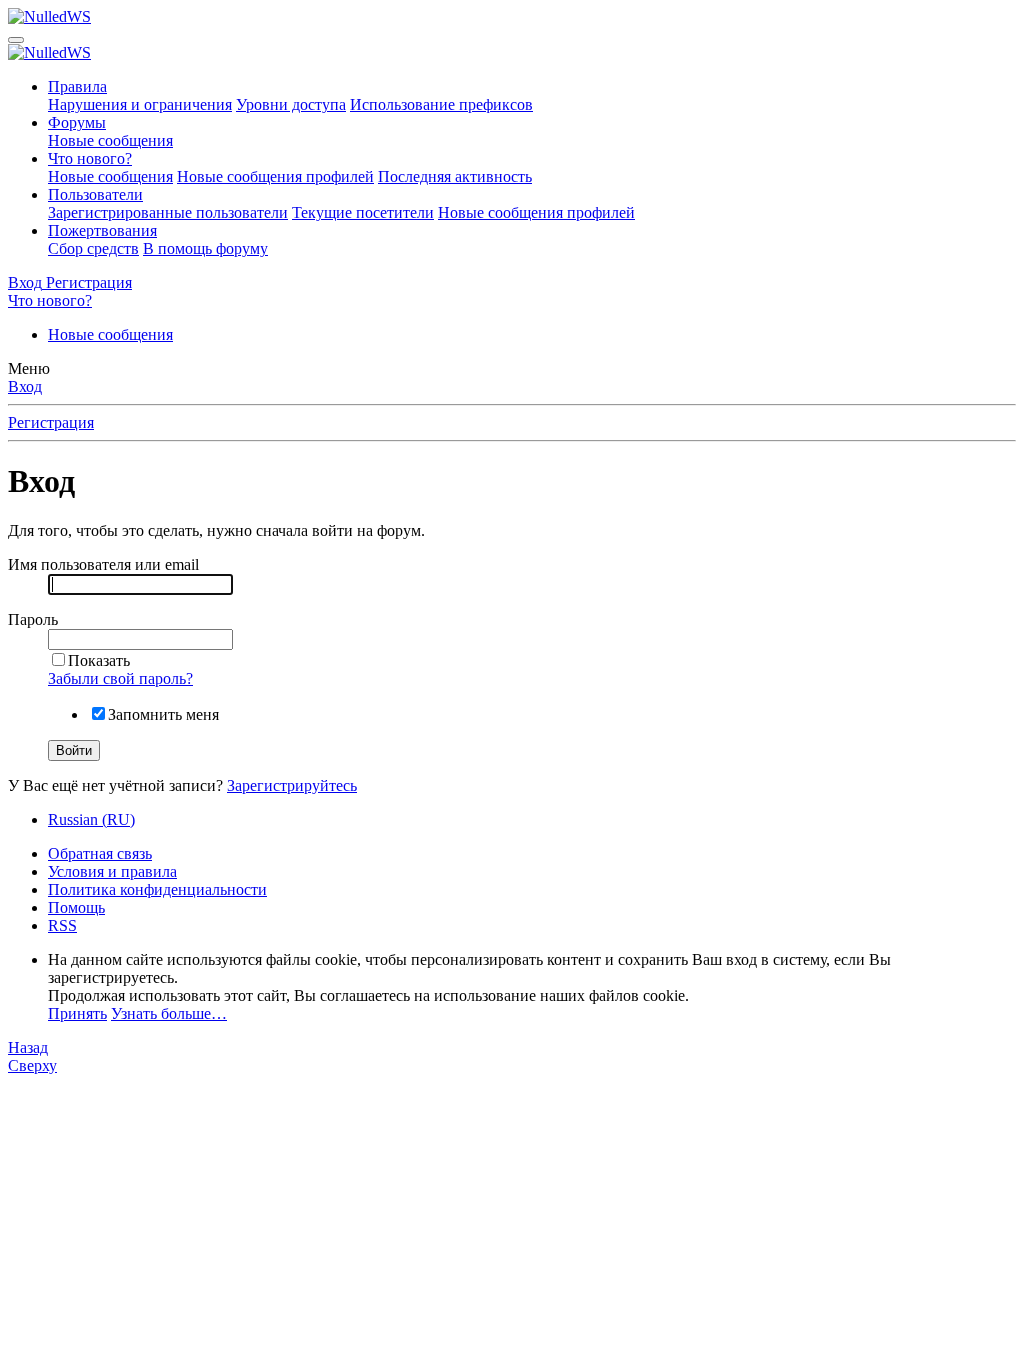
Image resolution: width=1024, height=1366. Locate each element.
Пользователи (95, 194)
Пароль (33, 619)
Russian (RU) (91, 819)
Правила (77, 86)
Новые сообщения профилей (275, 176)
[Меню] (16, 40)
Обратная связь (100, 853)
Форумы (77, 122)
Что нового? (90, 158)
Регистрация (51, 422)
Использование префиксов (441, 104)
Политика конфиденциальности (157, 889)
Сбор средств (93, 248)
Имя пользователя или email (103, 564)
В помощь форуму (205, 248)
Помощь (76, 907)
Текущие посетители (363, 212)
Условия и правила (112, 871)
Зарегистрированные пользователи (168, 212)
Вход (25, 386)
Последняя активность (455, 176)
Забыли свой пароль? (120, 678)
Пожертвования (102, 230)
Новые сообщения (110, 140)
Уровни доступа (291, 104)
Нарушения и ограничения (140, 104)
